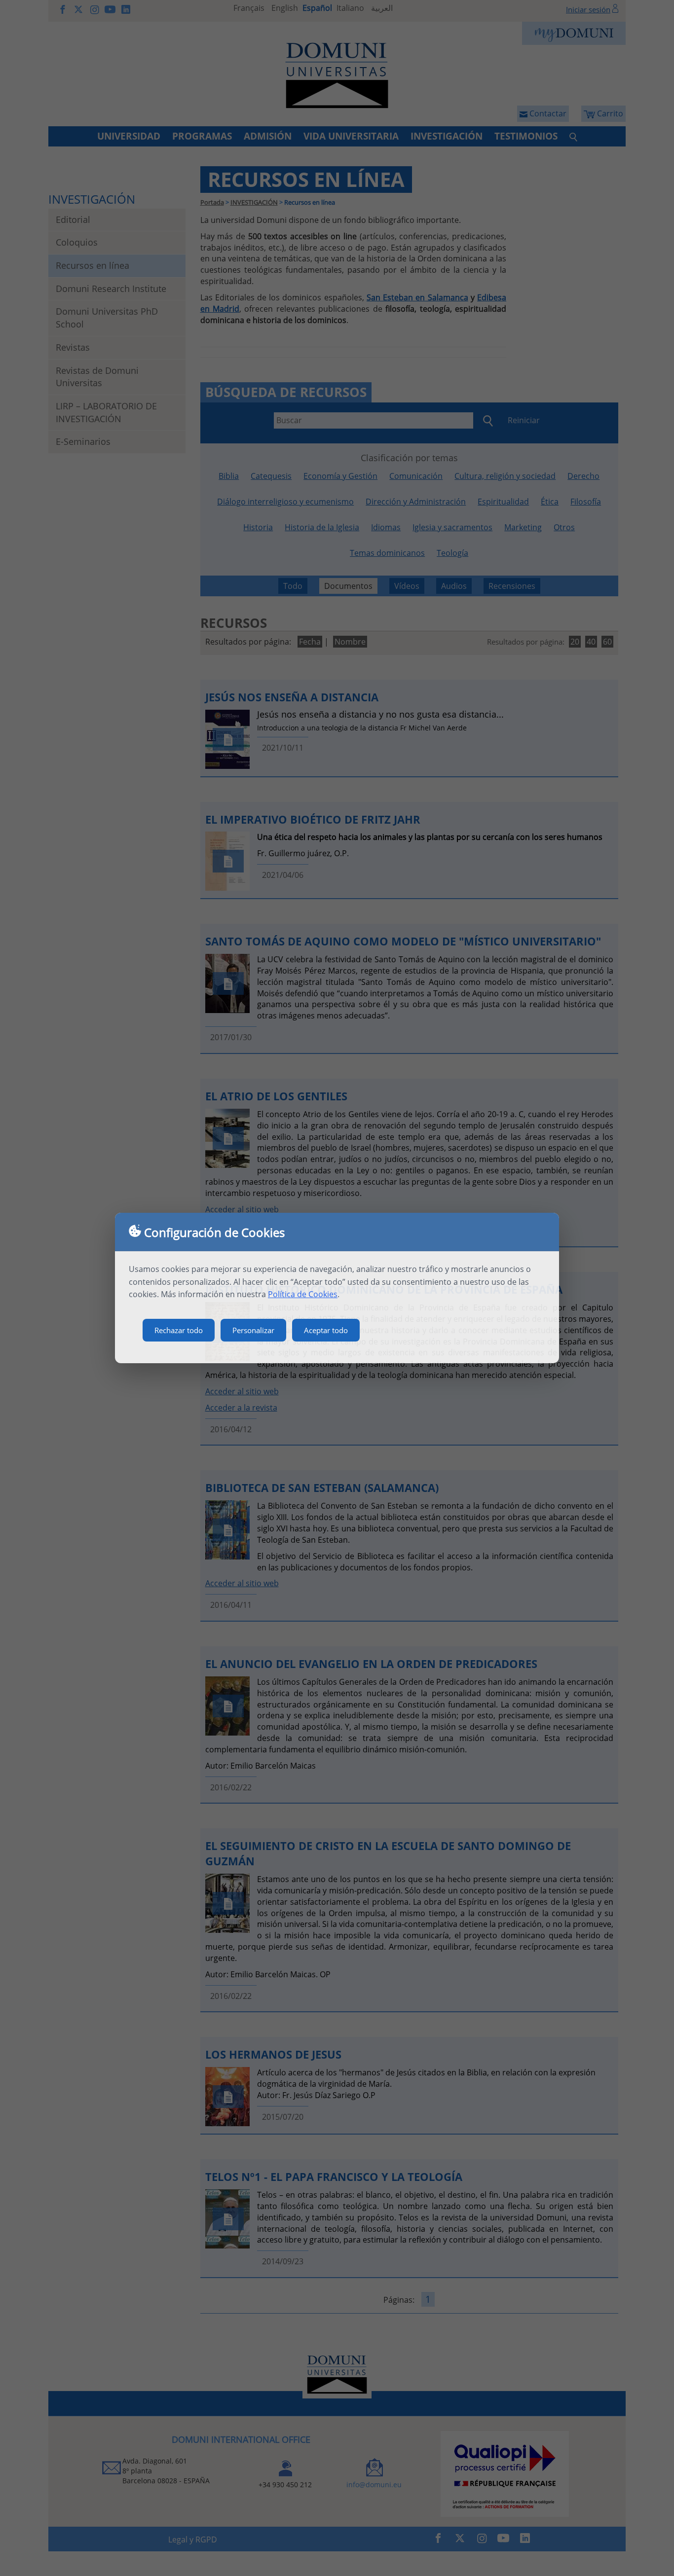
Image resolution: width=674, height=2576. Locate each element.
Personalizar (253, 1330)
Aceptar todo (326, 1330)
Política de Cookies (303, 1294)
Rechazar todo (179, 1330)
